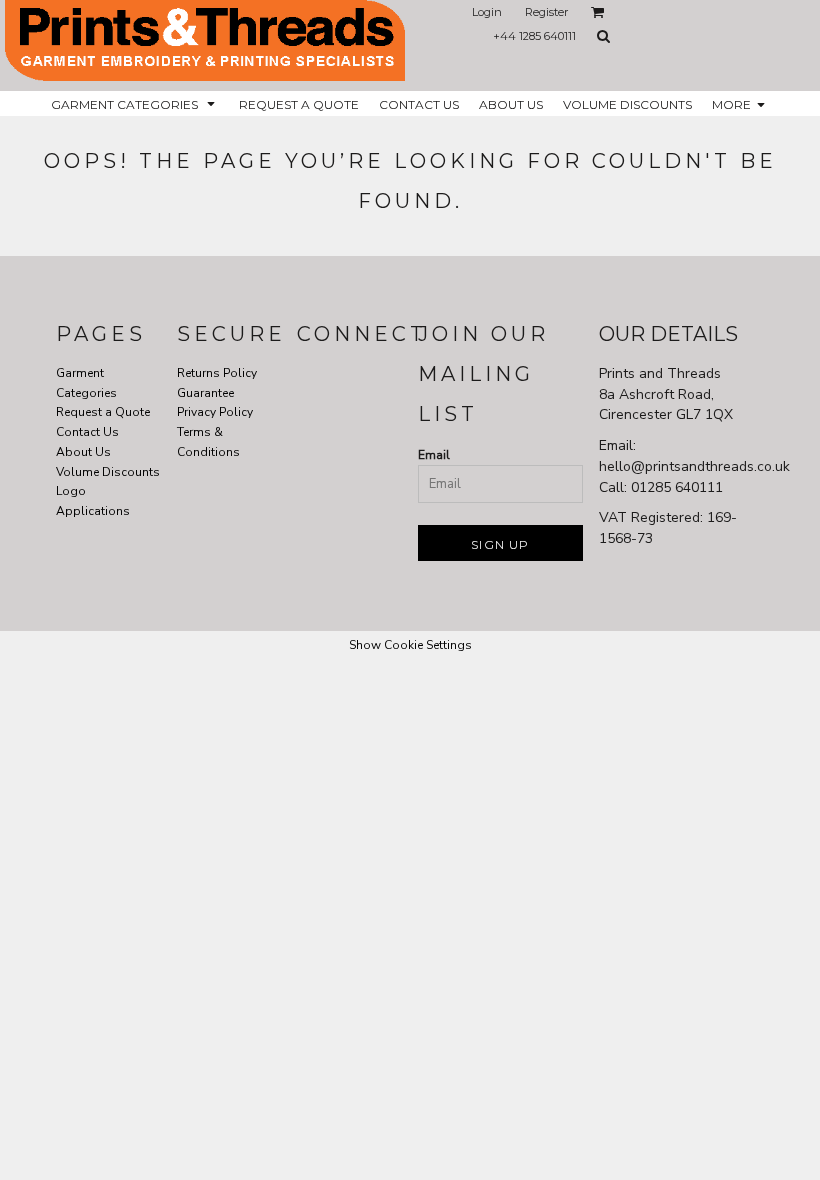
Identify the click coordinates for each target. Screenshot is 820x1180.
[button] (598, 12)
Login (487, 12)
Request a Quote (103, 412)
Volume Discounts (108, 472)
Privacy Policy (215, 412)
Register (546, 12)
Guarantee (205, 393)
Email (434, 455)
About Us (83, 452)
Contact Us (87, 432)
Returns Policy (217, 373)
